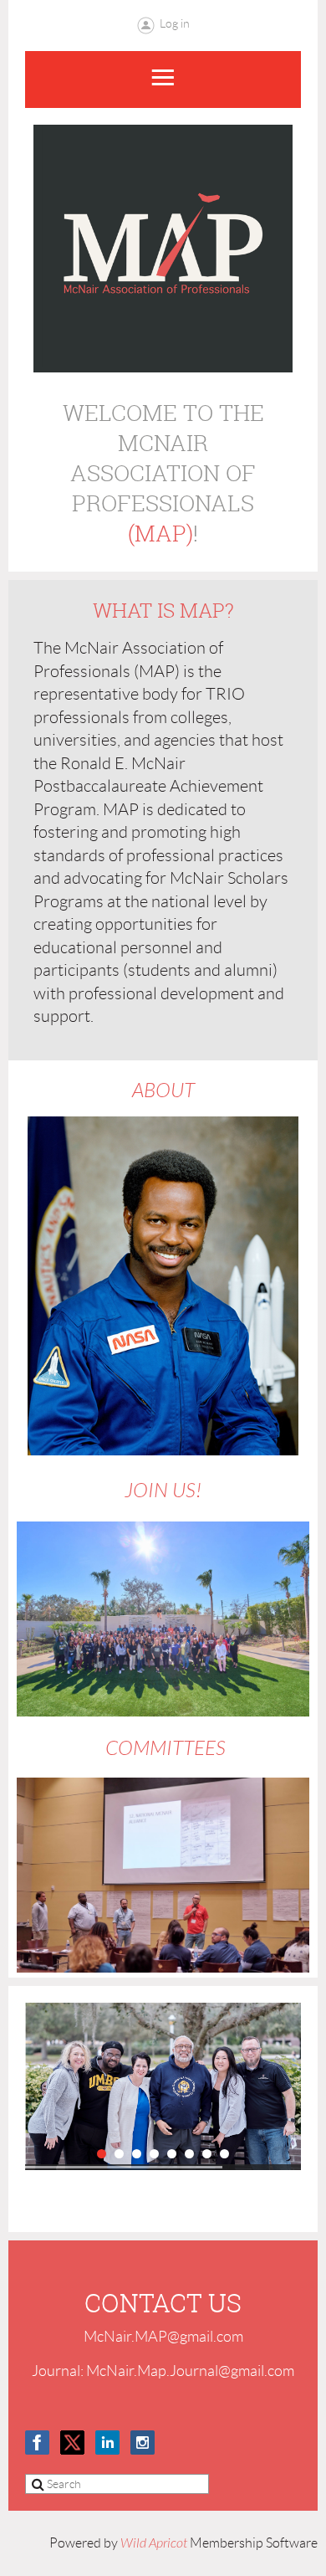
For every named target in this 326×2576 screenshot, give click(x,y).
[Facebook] (37, 2443)
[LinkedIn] (107, 2443)
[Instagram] (143, 2443)
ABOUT (163, 1091)
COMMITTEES (163, 1749)
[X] (72, 2443)
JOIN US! (163, 1491)
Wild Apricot (154, 2543)
